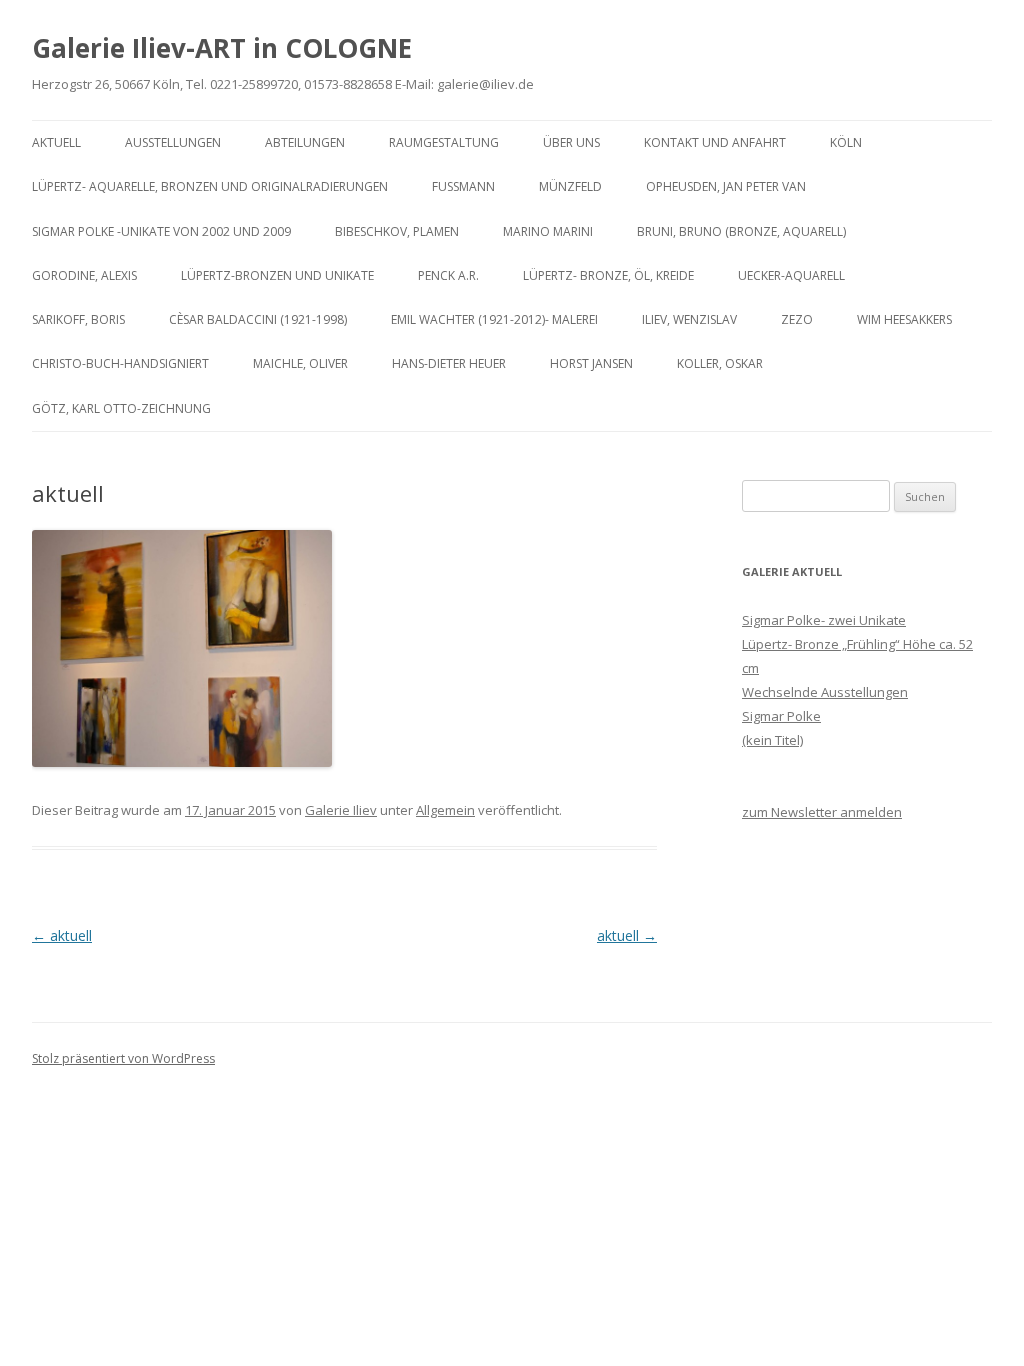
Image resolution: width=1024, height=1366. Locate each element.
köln (846, 142)
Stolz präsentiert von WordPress (123, 1058)
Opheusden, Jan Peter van (726, 186)
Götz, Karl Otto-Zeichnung (121, 408)
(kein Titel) (772, 740)
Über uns (571, 142)
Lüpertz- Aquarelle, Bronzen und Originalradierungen (210, 186)
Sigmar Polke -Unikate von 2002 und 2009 (161, 231)
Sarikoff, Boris (78, 319)
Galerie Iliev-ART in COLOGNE (222, 48)
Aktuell (56, 142)
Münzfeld (570, 186)
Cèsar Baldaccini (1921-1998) (258, 319)
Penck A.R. (448, 275)
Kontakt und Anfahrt (715, 142)
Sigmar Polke (781, 716)
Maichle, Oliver (300, 363)
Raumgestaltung (444, 142)
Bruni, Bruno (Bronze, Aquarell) (741, 231)
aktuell (62, 935)
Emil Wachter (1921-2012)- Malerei (494, 319)
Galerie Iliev (341, 810)
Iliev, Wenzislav (689, 319)
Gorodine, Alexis (84, 275)
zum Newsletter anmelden (822, 812)
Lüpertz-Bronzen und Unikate (277, 275)
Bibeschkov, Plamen (397, 231)
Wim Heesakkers (904, 319)
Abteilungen (305, 142)
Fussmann (463, 186)
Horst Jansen (591, 363)
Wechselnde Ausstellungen (825, 692)
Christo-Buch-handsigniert (120, 363)
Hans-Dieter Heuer (449, 363)
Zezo (797, 319)
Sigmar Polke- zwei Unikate (824, 620)
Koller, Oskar (720, 363)
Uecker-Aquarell (791, 275)
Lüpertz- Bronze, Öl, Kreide (608, 275)
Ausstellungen (173, 142)
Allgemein (445, 810)
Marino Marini (548, 231)
